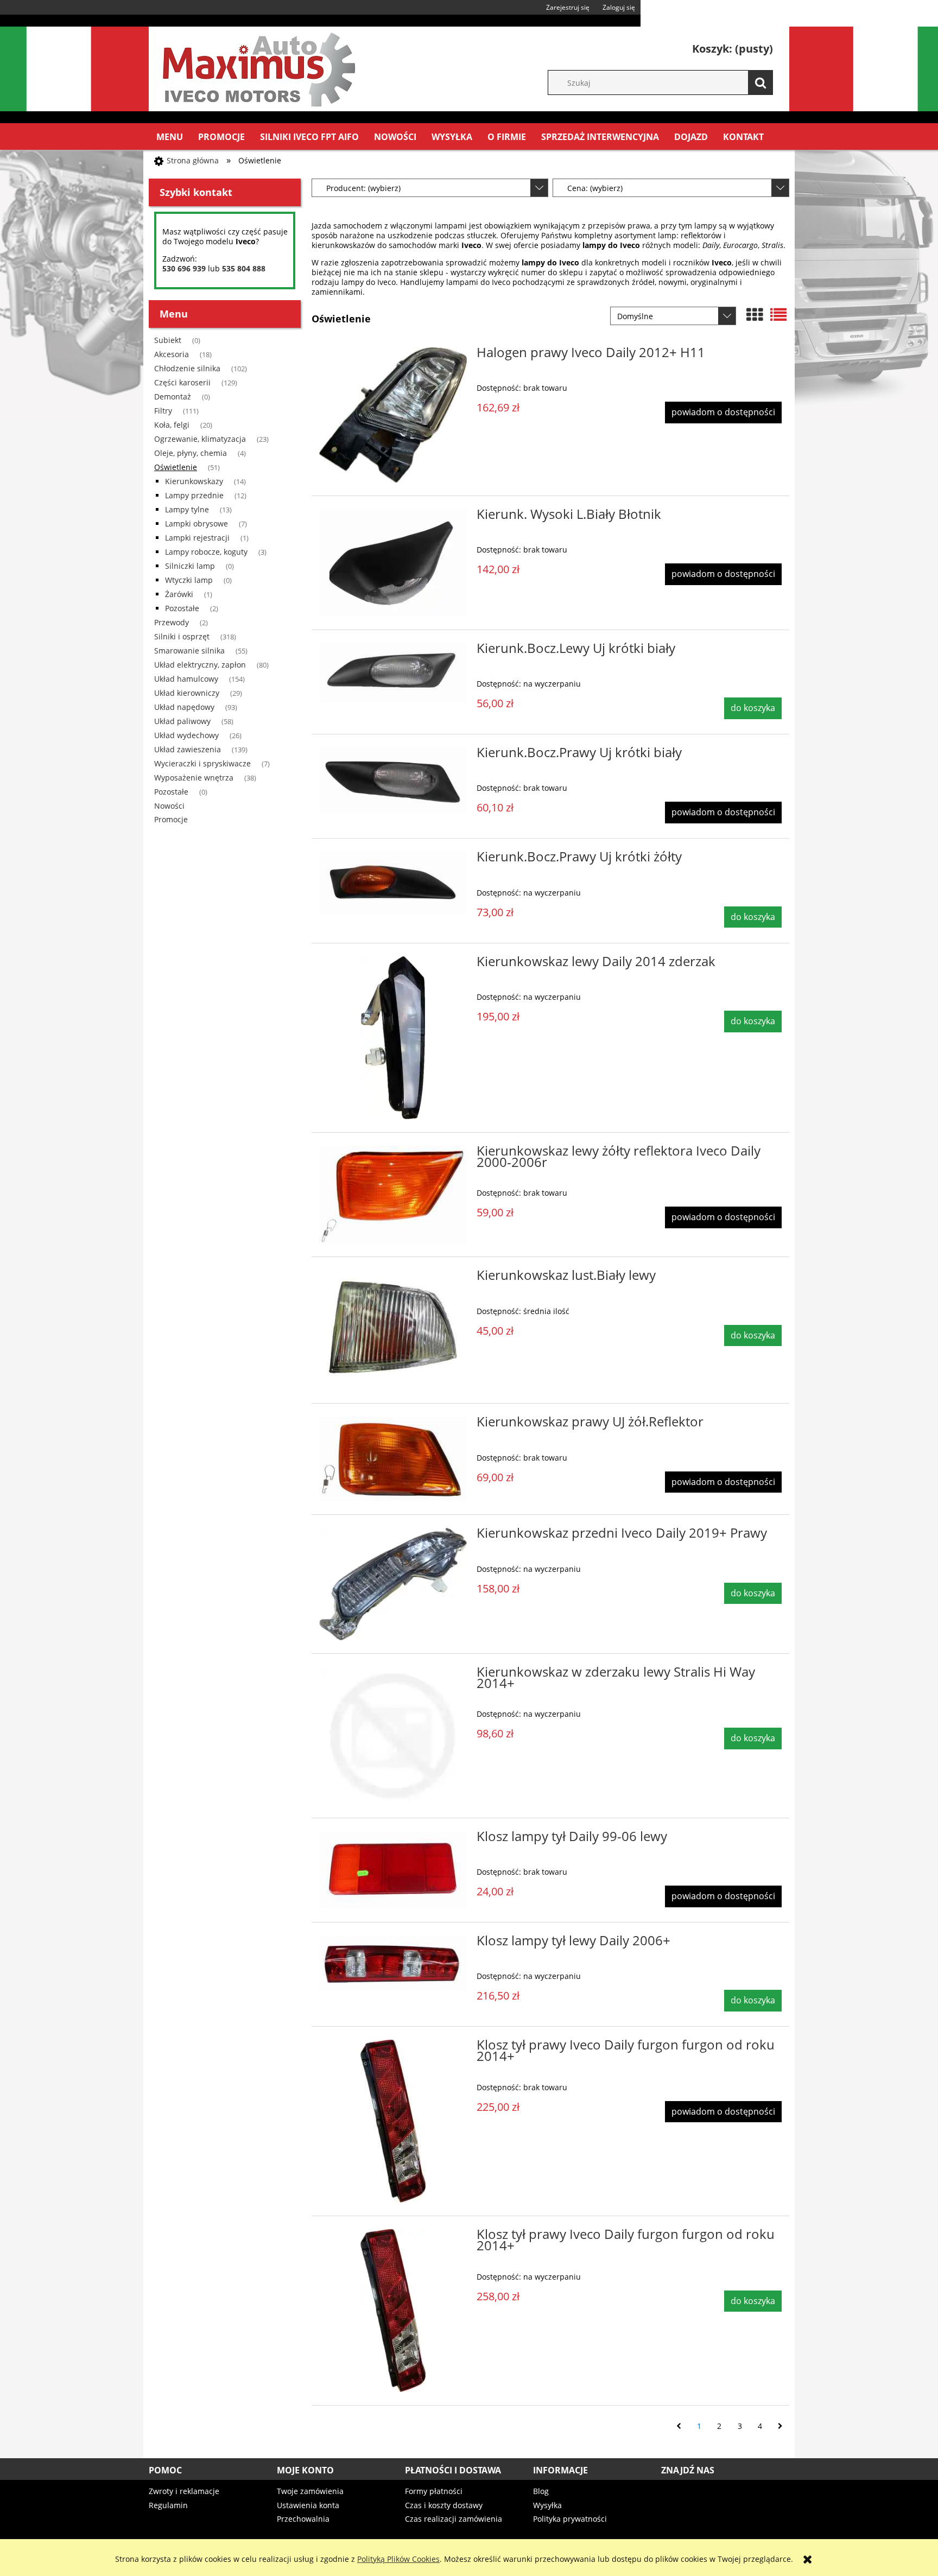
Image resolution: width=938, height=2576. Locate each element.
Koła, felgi (172, 425)
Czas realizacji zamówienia (454, 2519)
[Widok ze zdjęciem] (755, 315)
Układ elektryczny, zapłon (200, 665)
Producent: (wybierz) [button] (363, 188)
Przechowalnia (303, 2519)
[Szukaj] (760, 83)
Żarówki (179, 594)
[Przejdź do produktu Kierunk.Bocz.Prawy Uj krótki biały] (393, 780)
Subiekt (168, 340)
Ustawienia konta (308, 2505)
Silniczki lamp (190, 566)
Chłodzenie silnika (187, 368)
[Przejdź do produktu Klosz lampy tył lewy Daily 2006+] (393, 1963)
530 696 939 (184, 268)
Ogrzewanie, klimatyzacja (200, 439)
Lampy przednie (194, 495)
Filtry (163, 411)
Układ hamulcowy (186, 679)
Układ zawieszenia (188, 749)
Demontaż (173, 396)
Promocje (171, 819)
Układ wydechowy (186, 735)
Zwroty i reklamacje (184, 2491)
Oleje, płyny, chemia (191, 453)
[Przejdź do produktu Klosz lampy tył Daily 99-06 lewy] (393, 1870)
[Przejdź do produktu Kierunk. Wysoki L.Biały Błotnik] (393, 563)
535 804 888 (244, 268)
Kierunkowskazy (194, 481)
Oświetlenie (176, 467)
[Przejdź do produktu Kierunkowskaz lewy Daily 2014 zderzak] (393, 1038)
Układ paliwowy (182, 721)
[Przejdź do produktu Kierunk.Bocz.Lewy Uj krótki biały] (393, 673)
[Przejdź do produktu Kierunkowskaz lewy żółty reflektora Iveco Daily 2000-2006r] (393, 1195)
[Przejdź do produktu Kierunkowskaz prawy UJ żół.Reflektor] (393, 1459)
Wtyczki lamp (189, 580)
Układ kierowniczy (187, 693)
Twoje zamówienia (310, 2491)
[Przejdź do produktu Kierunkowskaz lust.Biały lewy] (393, 1330)
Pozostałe (182, 608)
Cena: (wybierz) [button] (595, 188)
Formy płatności (434, 2491)
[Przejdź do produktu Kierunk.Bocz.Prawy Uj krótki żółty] (393, 882)
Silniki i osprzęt (182, 636)
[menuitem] (170, 137)
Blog (541, 2491)
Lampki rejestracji (197, 538)
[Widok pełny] (778, 315)
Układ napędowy (184, 707)
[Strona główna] (257, 67)
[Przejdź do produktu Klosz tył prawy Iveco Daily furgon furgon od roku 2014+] (393, 2121)
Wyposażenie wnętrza (194, 778)
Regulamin (168, 2505)
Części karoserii (182, 382)
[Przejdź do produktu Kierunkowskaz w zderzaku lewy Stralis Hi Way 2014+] (393, 1736)
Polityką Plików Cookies (398, 2559)
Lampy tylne (187, 509)
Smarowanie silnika (189, 651)
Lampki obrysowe (197, 524)
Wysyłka (547, 2505)
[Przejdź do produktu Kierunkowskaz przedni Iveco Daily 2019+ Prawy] (393, 1584)
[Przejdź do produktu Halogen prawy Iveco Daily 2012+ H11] (393, 415)
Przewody (172, 622)
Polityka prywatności (570, 2519)
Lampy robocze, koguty (206, 552)
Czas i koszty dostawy (444, 2505)
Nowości (169, 806)
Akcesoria (172, 354)
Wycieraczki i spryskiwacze (202, 763)
